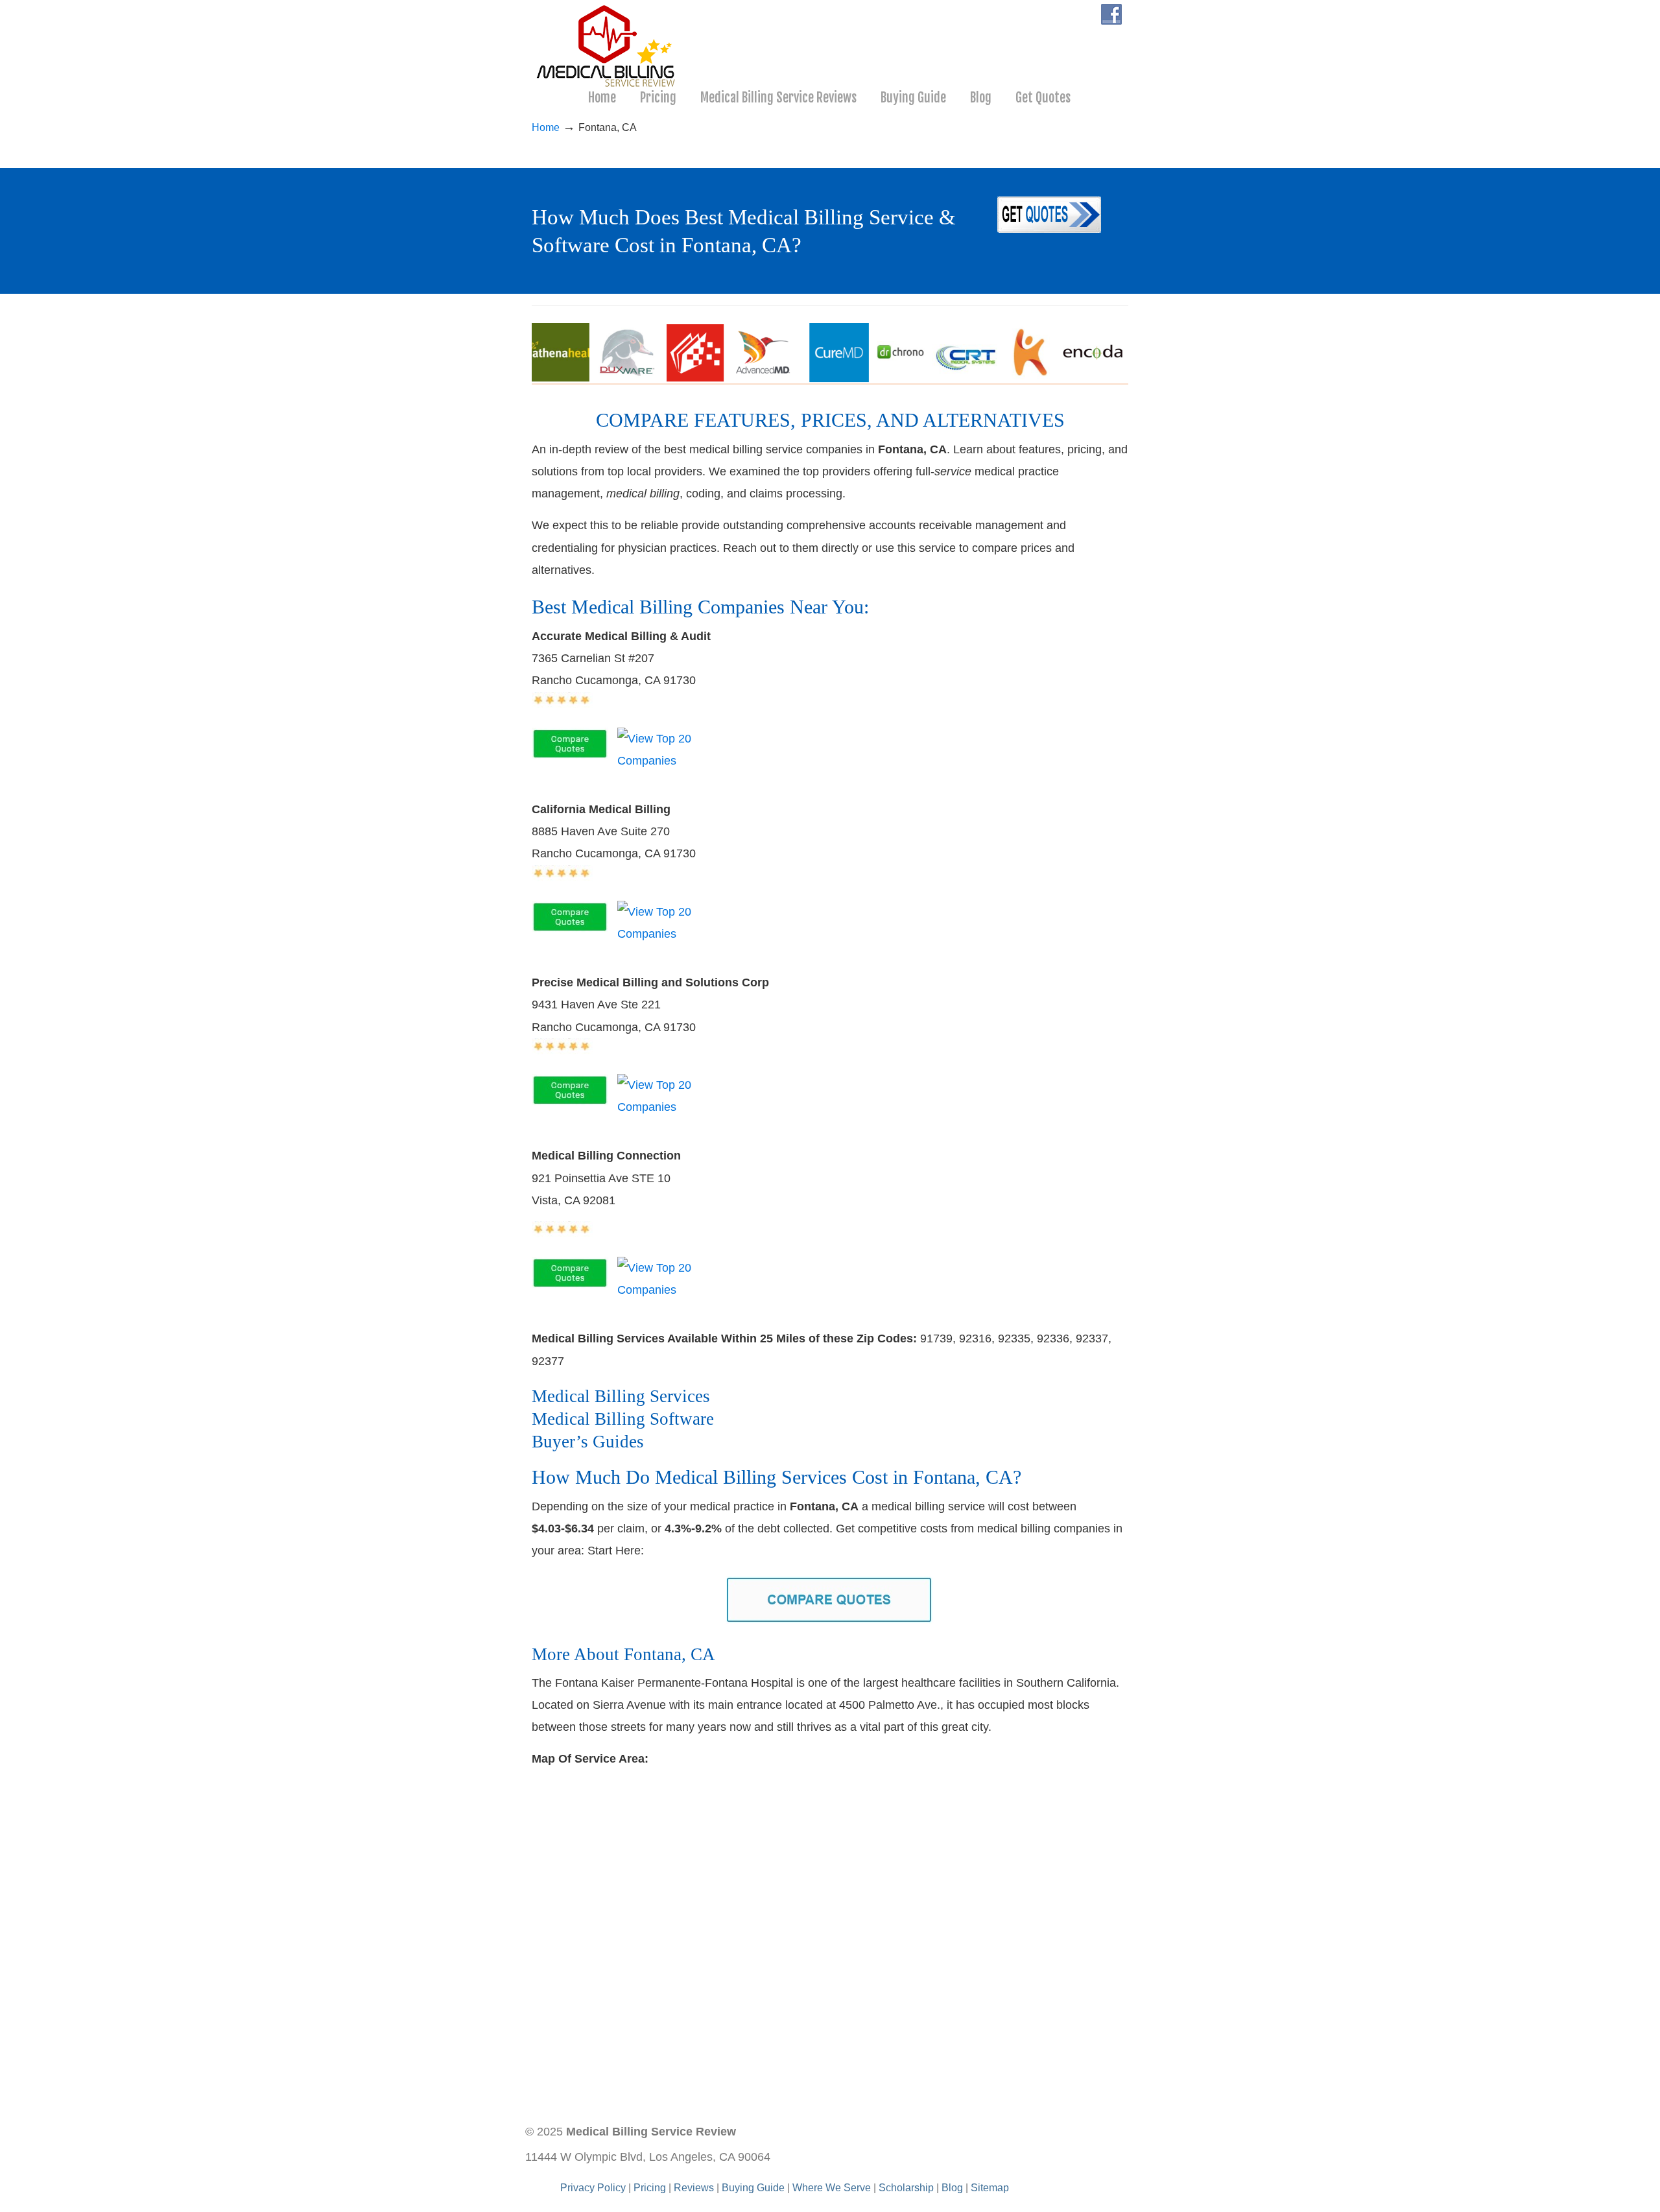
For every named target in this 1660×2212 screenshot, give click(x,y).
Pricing (650, 2187)
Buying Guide (753, 2187)
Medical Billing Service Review (607, 46)
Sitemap (990, 2187)
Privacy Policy (593, 2187)
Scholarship (906, 2187)
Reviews (694, 2187)
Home (546, 127)
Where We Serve (832, 2187)
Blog (952, 2187)
